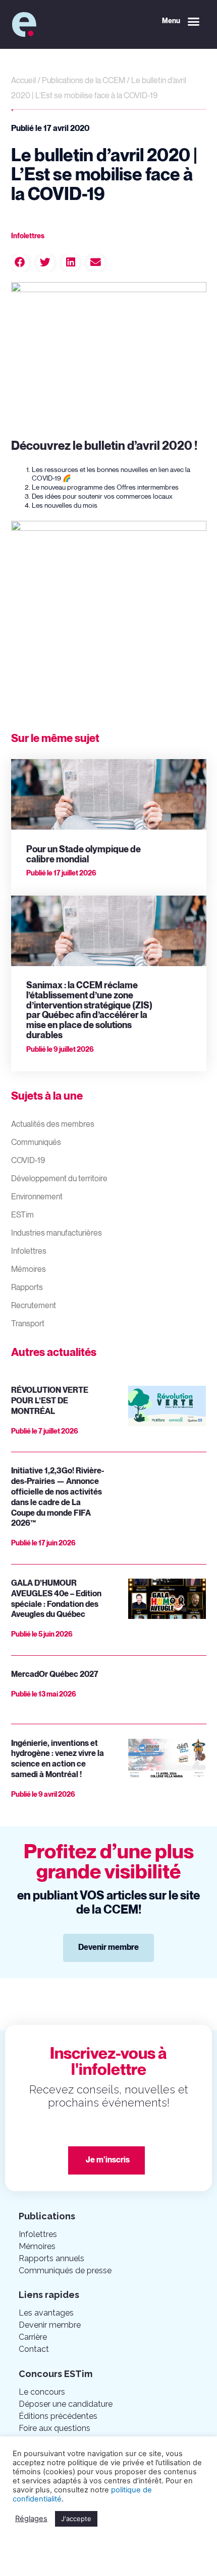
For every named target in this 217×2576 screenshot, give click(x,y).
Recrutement (34, 1306)
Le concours (42, 2392)
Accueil (23, 81)
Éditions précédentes (58, 2416)
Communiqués (36, 1143)
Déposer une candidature (66, 2404)
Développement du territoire (59, 1179)
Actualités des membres (53, 1125)
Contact (34, 2349)
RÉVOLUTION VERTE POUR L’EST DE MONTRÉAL (50, 1401)
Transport (28, 1324)
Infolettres (29, 1251)
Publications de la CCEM (84, 81)
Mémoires (29, 1270)
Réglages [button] (31, 2519)
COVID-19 (28, 1161)
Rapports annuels (51, 2258)
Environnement (37, 1197)
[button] (181, 22)
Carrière (33, 2337)
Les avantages (46, 2313)
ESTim (22, 1215)
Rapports (27, 1288)
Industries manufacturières (57, 1233)
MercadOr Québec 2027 (55, 1675)
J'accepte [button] (76, 2519)
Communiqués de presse (65, 2270)
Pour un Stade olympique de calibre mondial (84, 855)
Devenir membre (50, 2325)
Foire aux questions (55, 2428)
